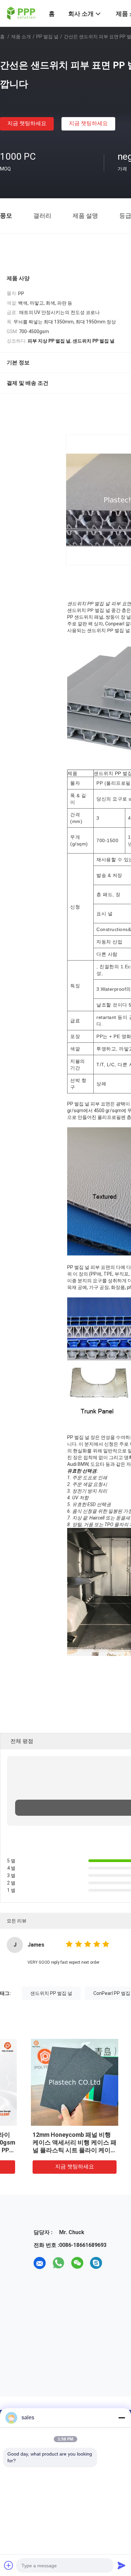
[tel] (115, 2263)
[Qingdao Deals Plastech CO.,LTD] (20, 13)
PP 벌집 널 (47, 37)
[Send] (122, 2565)
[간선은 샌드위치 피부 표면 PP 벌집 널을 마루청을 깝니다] (51, 2082)
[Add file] (9, 2565)
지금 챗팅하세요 (27, 123)
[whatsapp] (58, 2263)
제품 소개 (21, 37)
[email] (40, 2263)
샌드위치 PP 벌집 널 (51, 1993)
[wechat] (77, 2263)
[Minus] (122, 2418)
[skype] (96, 2263)
